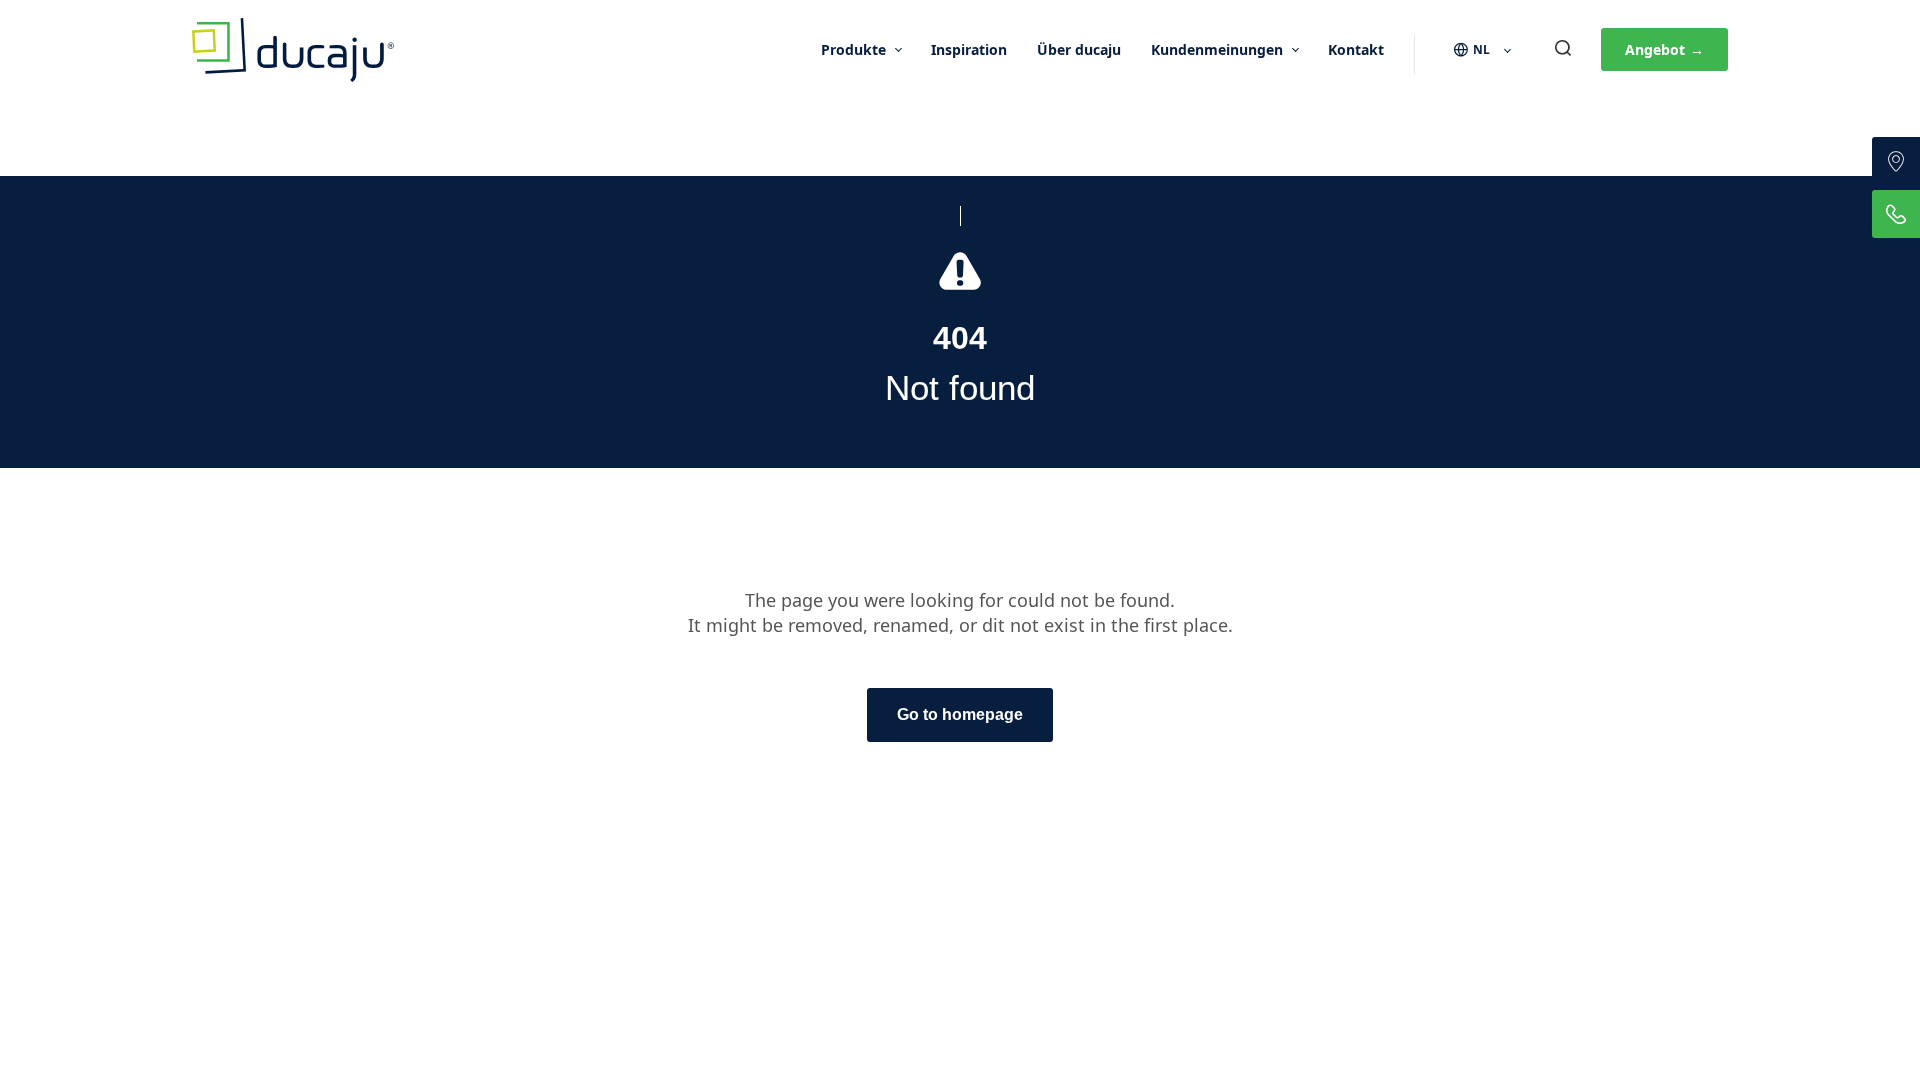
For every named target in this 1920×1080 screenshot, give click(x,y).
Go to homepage (960, 714)
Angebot (1664, 49)
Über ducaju (1079, 49)
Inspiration (969, 49)
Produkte (853, 49)
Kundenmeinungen (1217, 49)
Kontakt (1356, 49)
